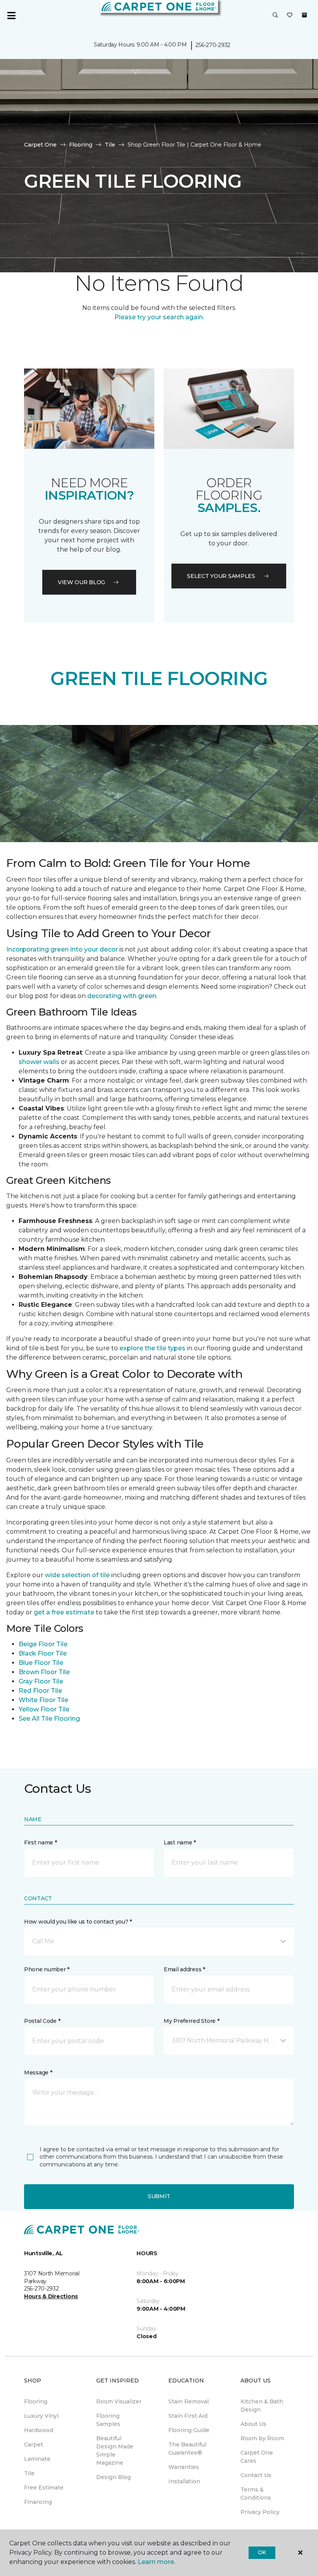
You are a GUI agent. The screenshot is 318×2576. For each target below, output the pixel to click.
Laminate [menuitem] (37, 2459)
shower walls (39, 1062)
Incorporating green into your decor (62, 949)
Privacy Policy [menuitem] (260, 2512)
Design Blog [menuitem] (113, 2477)
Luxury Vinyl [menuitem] (41, 2416)
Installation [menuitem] (184, 2481)
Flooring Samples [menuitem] (108, 2420)
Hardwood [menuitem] (39, 2430)
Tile (110, 145)
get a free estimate (64, 1612)
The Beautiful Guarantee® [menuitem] (187, 2449)
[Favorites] (290, 16)
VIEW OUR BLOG (81, 582)
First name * (41, 1842)
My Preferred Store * (191, 2021)
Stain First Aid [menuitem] (188, 2416)
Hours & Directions (51, 2296)
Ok (262, 2552)
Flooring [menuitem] (36, 2401)
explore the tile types (152, 1348)
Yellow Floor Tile (44, 1709)
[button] (275, 16)
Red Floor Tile (40, 1691)
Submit (159, 2196)
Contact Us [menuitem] (256, 2475)
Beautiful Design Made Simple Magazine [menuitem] (115, 2451)
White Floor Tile (43, 1700)
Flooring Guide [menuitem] (189, 2430)
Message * (38, 2073)
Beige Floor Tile (43, 1644)
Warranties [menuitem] (184, 2467)
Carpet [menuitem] (34, 2445)
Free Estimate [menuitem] (44, 2488)
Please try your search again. (159, 317)
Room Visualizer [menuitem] (119, 2401)
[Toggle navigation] (11, 16)
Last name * (180, 1842)
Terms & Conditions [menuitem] (256, 2494)
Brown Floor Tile (44, 1672)
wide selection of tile (77, 1575)
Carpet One (40, 145)
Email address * (184, 1969)
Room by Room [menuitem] (262, 2438)
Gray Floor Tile (41, 1681)
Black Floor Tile (43, 1653)
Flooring (81, 145)
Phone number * (47, 1969)
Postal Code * (42, 2021)
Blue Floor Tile (41, 1663)
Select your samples (221, 576)
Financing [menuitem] (38, 2502)
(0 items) (304, 15)
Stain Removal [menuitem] (188, 2401)
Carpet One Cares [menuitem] (257, 2457)
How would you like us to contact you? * (78, 1922)
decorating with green (122, 996)
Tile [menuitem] (29, 2473)
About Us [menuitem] (253, 2424)
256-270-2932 (213, 45)
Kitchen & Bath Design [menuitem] (262, 2406)
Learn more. (156, 2562)
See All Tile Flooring (49, 1719)
